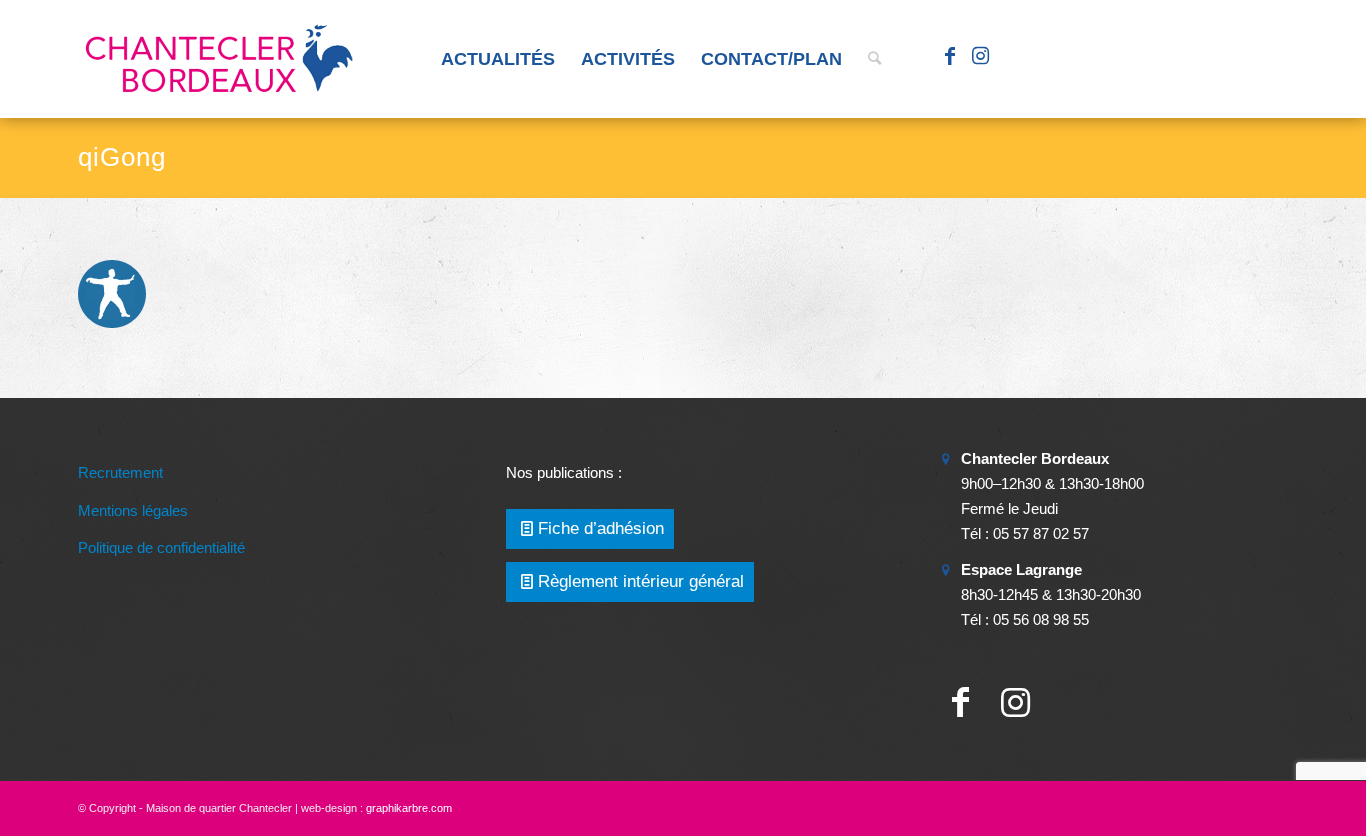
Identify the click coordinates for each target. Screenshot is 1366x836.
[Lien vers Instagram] (980, 58)
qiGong (122, 157)
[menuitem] (498, 59)
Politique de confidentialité (161, 547)
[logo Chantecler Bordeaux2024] (221, 59)
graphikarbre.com (409, 808)
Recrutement (120, 472)
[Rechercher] (874, 59)
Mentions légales (133, 510)
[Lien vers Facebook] (950, 58)
